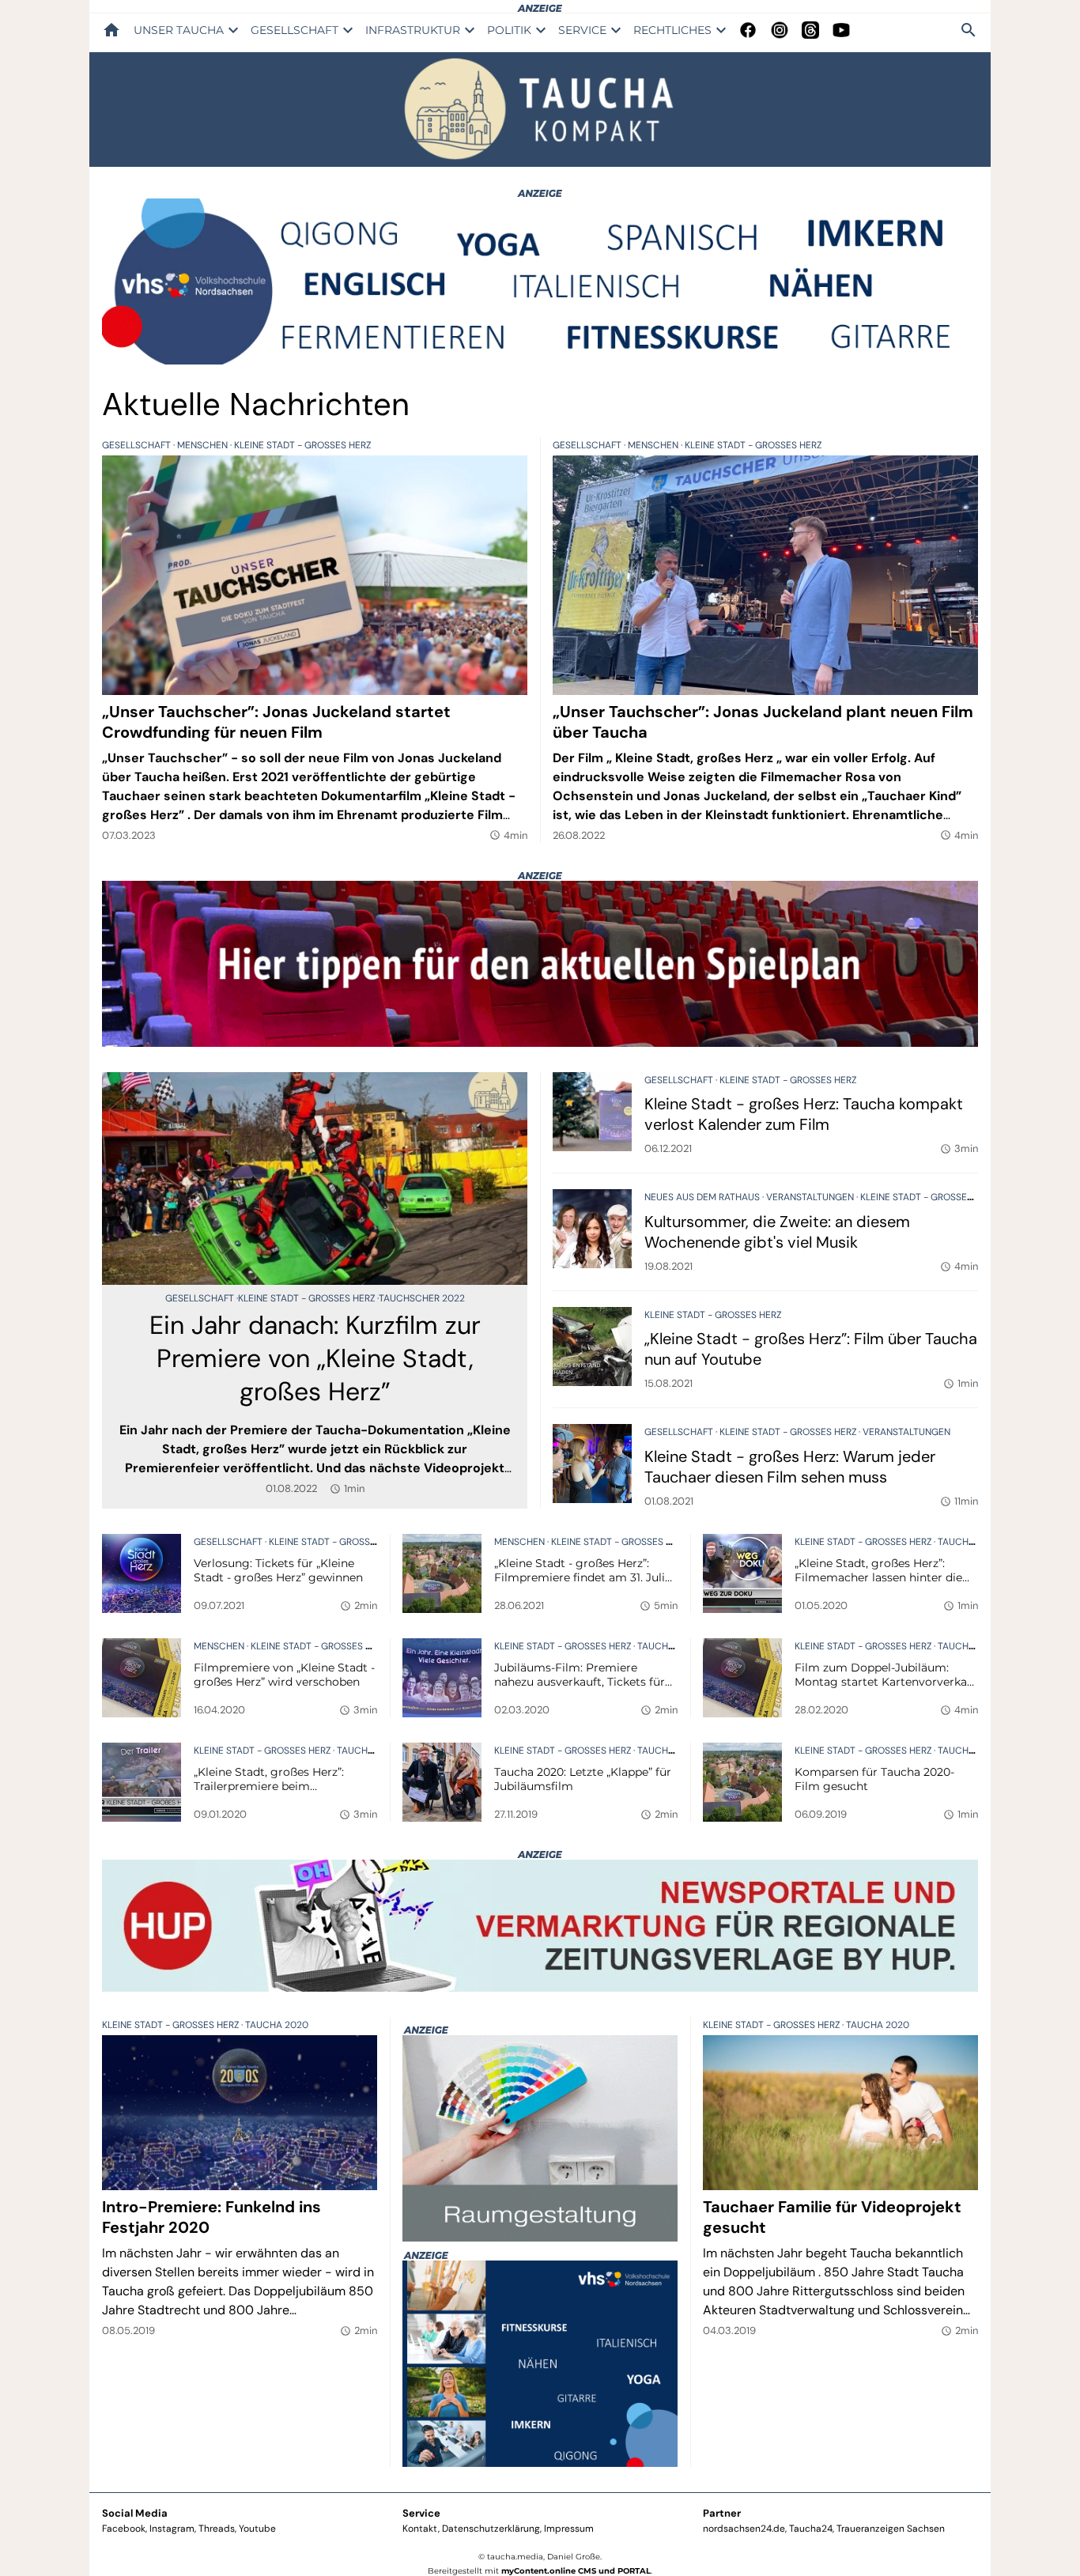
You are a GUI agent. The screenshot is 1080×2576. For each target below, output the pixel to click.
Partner (722, 2513)
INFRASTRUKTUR (413, 30)
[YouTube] (841, 30)
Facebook (124, 2529)
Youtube (257, 2529)
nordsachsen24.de (744, 2529)
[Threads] (810, 30)
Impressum (569, 2529)
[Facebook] (748, 30)
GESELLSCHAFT (295, 30)
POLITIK (509, 30)
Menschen (204, 445)
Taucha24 (811, 2529)
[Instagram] (780, 30)
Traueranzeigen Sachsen (891, 2529)
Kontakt (420, 2529)
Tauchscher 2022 (422, 1298)
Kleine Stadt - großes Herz (302, 445)
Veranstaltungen (811, 1197)
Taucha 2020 (969, 1542)
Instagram (172, 2529)
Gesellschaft (138, 445)
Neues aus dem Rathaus (703, 1197)
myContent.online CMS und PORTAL (576, 2571)
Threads (217, 2529)
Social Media (135, 2513)
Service (421, 2513)
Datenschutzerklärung (491, 2529)
